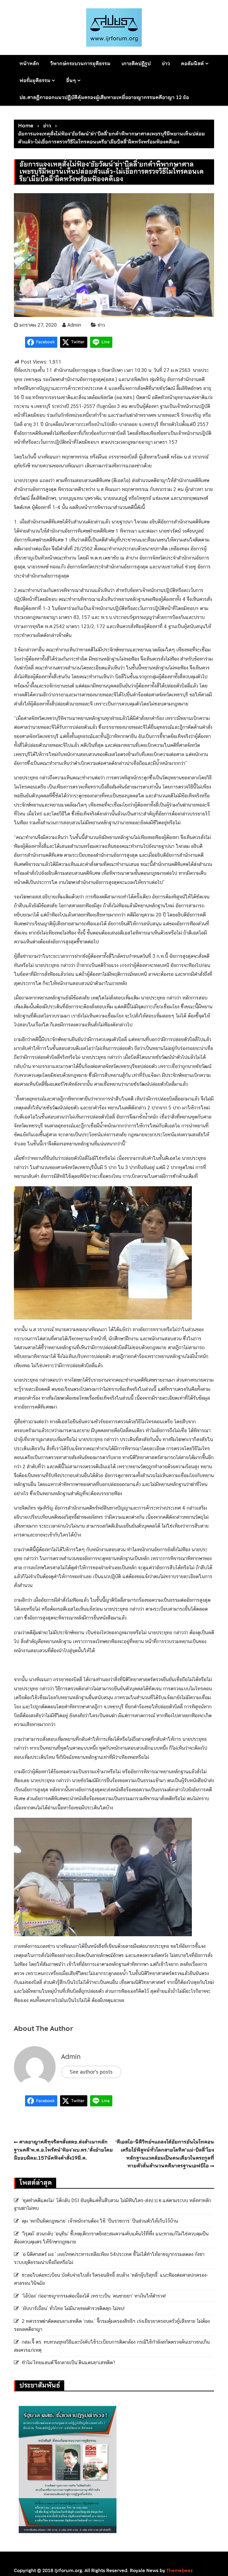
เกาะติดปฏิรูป (136, 63)
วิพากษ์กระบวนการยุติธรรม (80, 63)
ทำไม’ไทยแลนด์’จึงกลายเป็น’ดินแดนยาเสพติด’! (68, 2362)
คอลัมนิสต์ (192, 63)
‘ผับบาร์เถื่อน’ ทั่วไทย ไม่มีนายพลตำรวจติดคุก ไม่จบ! (73, 2308)
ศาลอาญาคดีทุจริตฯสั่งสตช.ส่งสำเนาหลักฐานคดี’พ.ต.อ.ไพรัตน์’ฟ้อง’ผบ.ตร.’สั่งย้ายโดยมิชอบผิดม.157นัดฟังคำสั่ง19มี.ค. (63, 2150)
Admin (74, 325)
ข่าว (166, 63)
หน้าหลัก (29, 63)
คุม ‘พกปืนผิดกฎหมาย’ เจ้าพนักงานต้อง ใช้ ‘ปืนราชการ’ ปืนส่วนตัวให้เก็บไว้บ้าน (100, 2221)
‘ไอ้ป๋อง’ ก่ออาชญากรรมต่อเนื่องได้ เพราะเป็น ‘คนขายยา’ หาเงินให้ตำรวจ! (94, 2296)
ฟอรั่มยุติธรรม (35, 80)
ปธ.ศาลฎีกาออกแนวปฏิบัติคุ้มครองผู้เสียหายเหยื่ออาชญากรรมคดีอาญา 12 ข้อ (104, 97)
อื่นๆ (71, 80)
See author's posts (91, 2072)
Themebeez (179, 2570)
